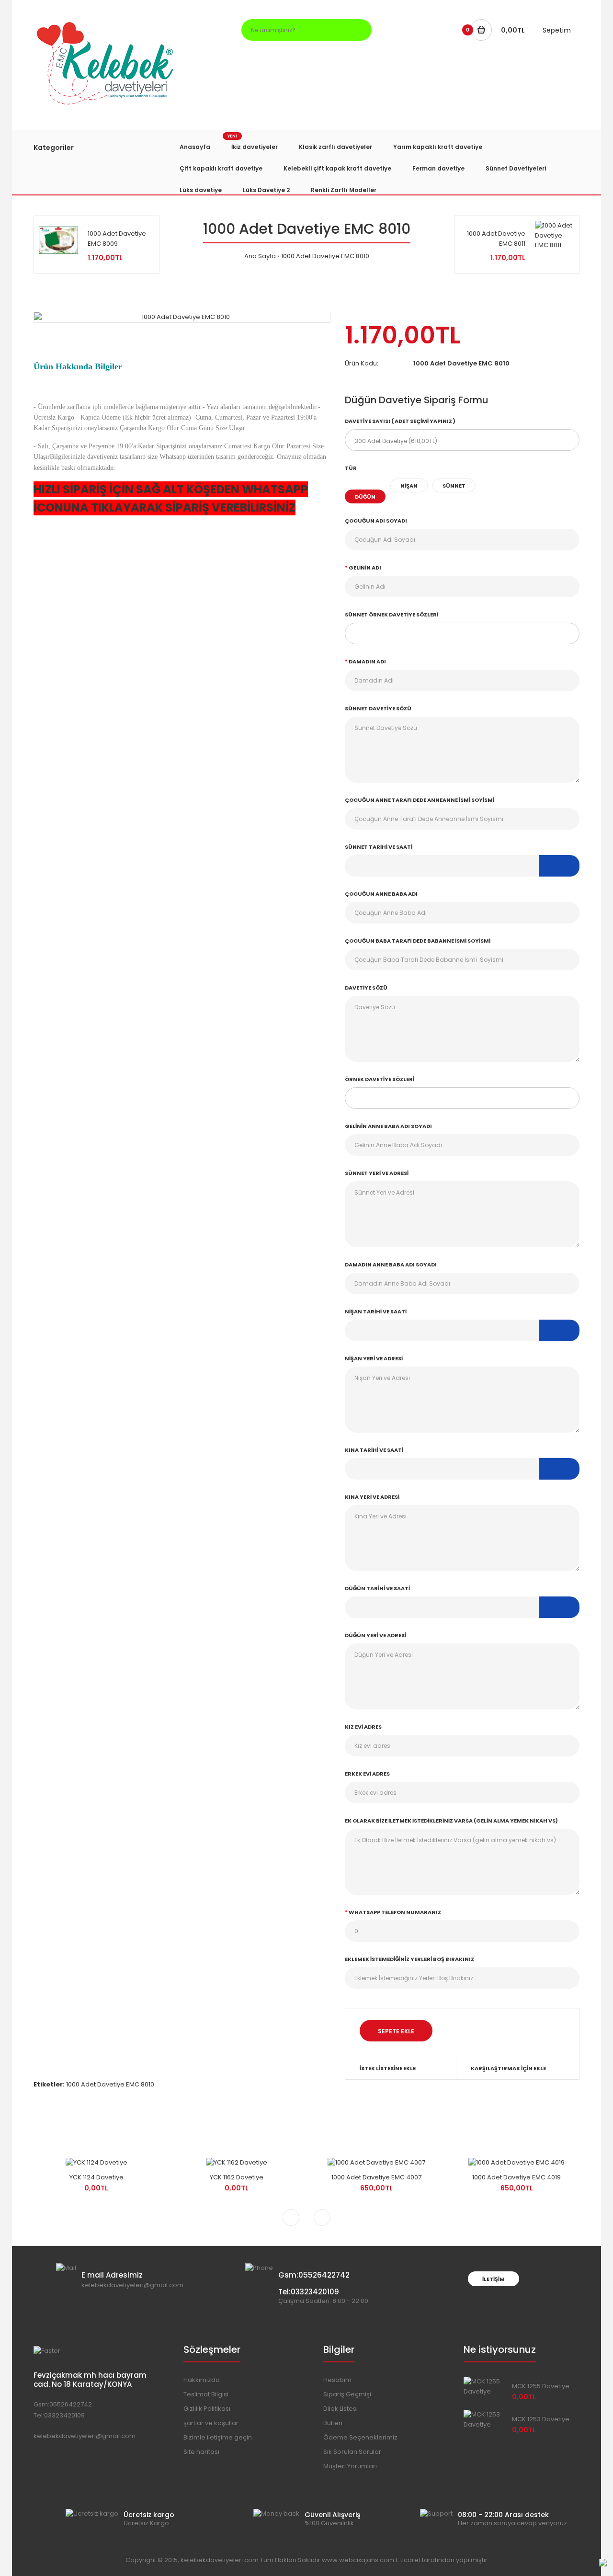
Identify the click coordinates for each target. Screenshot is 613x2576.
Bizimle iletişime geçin (218, 2437)
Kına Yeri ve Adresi (372, 1497)
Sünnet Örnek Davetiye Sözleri (392, 615)
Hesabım (337, 2380)
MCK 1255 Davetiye (541, 2386)
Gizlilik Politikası (207, 2409)
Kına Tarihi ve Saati (374, 1450)
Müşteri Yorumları (350, 2466)
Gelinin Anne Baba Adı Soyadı (388, 1126)
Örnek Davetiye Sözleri (380, 1079)
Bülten (333, 2423)
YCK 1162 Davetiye (237, 2177)
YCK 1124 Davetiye (96, 2177)
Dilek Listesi (341, 2409)
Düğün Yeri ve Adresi (375, 1635)
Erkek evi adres (367, 1774)
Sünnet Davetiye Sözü (378, 708)
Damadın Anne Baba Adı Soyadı (391, 1265)
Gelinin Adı (365, 568)
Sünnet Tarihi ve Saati (379, 847)
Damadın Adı (367, 661)
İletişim (494, 2279)
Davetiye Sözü (366, 988)
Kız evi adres (363, 1727)
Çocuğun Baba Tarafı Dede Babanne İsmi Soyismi (418, 941)
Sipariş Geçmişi (347, 2394)
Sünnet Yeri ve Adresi (377, 1173)
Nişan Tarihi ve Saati (376, 1311)
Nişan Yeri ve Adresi (374, 1358)
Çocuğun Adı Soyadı (376, 521)
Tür (351, 468)
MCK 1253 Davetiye (541, 2419)
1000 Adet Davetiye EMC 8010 (325, 256)
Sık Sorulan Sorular (352, 2452)
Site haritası (201, 2452)
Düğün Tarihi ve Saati (377, 1588)
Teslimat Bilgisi (206, 2394)
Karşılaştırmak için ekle (508, 2068)
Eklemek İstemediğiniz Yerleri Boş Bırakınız (409, 1959)
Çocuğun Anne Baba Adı (381, 894)
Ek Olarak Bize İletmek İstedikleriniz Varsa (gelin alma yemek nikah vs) (451, 1821)
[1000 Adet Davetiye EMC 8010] (182, 317)
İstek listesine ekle (388, 2068)
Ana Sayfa (260, 256)
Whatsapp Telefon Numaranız (395, 1912)
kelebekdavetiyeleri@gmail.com (85, 2436)
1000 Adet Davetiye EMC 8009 (117, 239)
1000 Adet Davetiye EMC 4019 (517, 2177)
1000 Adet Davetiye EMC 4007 (376, 2177)
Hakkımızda (202, 2380)
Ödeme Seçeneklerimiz (360, 2437)
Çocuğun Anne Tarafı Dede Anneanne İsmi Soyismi (420, 800)
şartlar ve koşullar (211, 2423)
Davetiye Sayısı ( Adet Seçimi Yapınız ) (400, 421)
